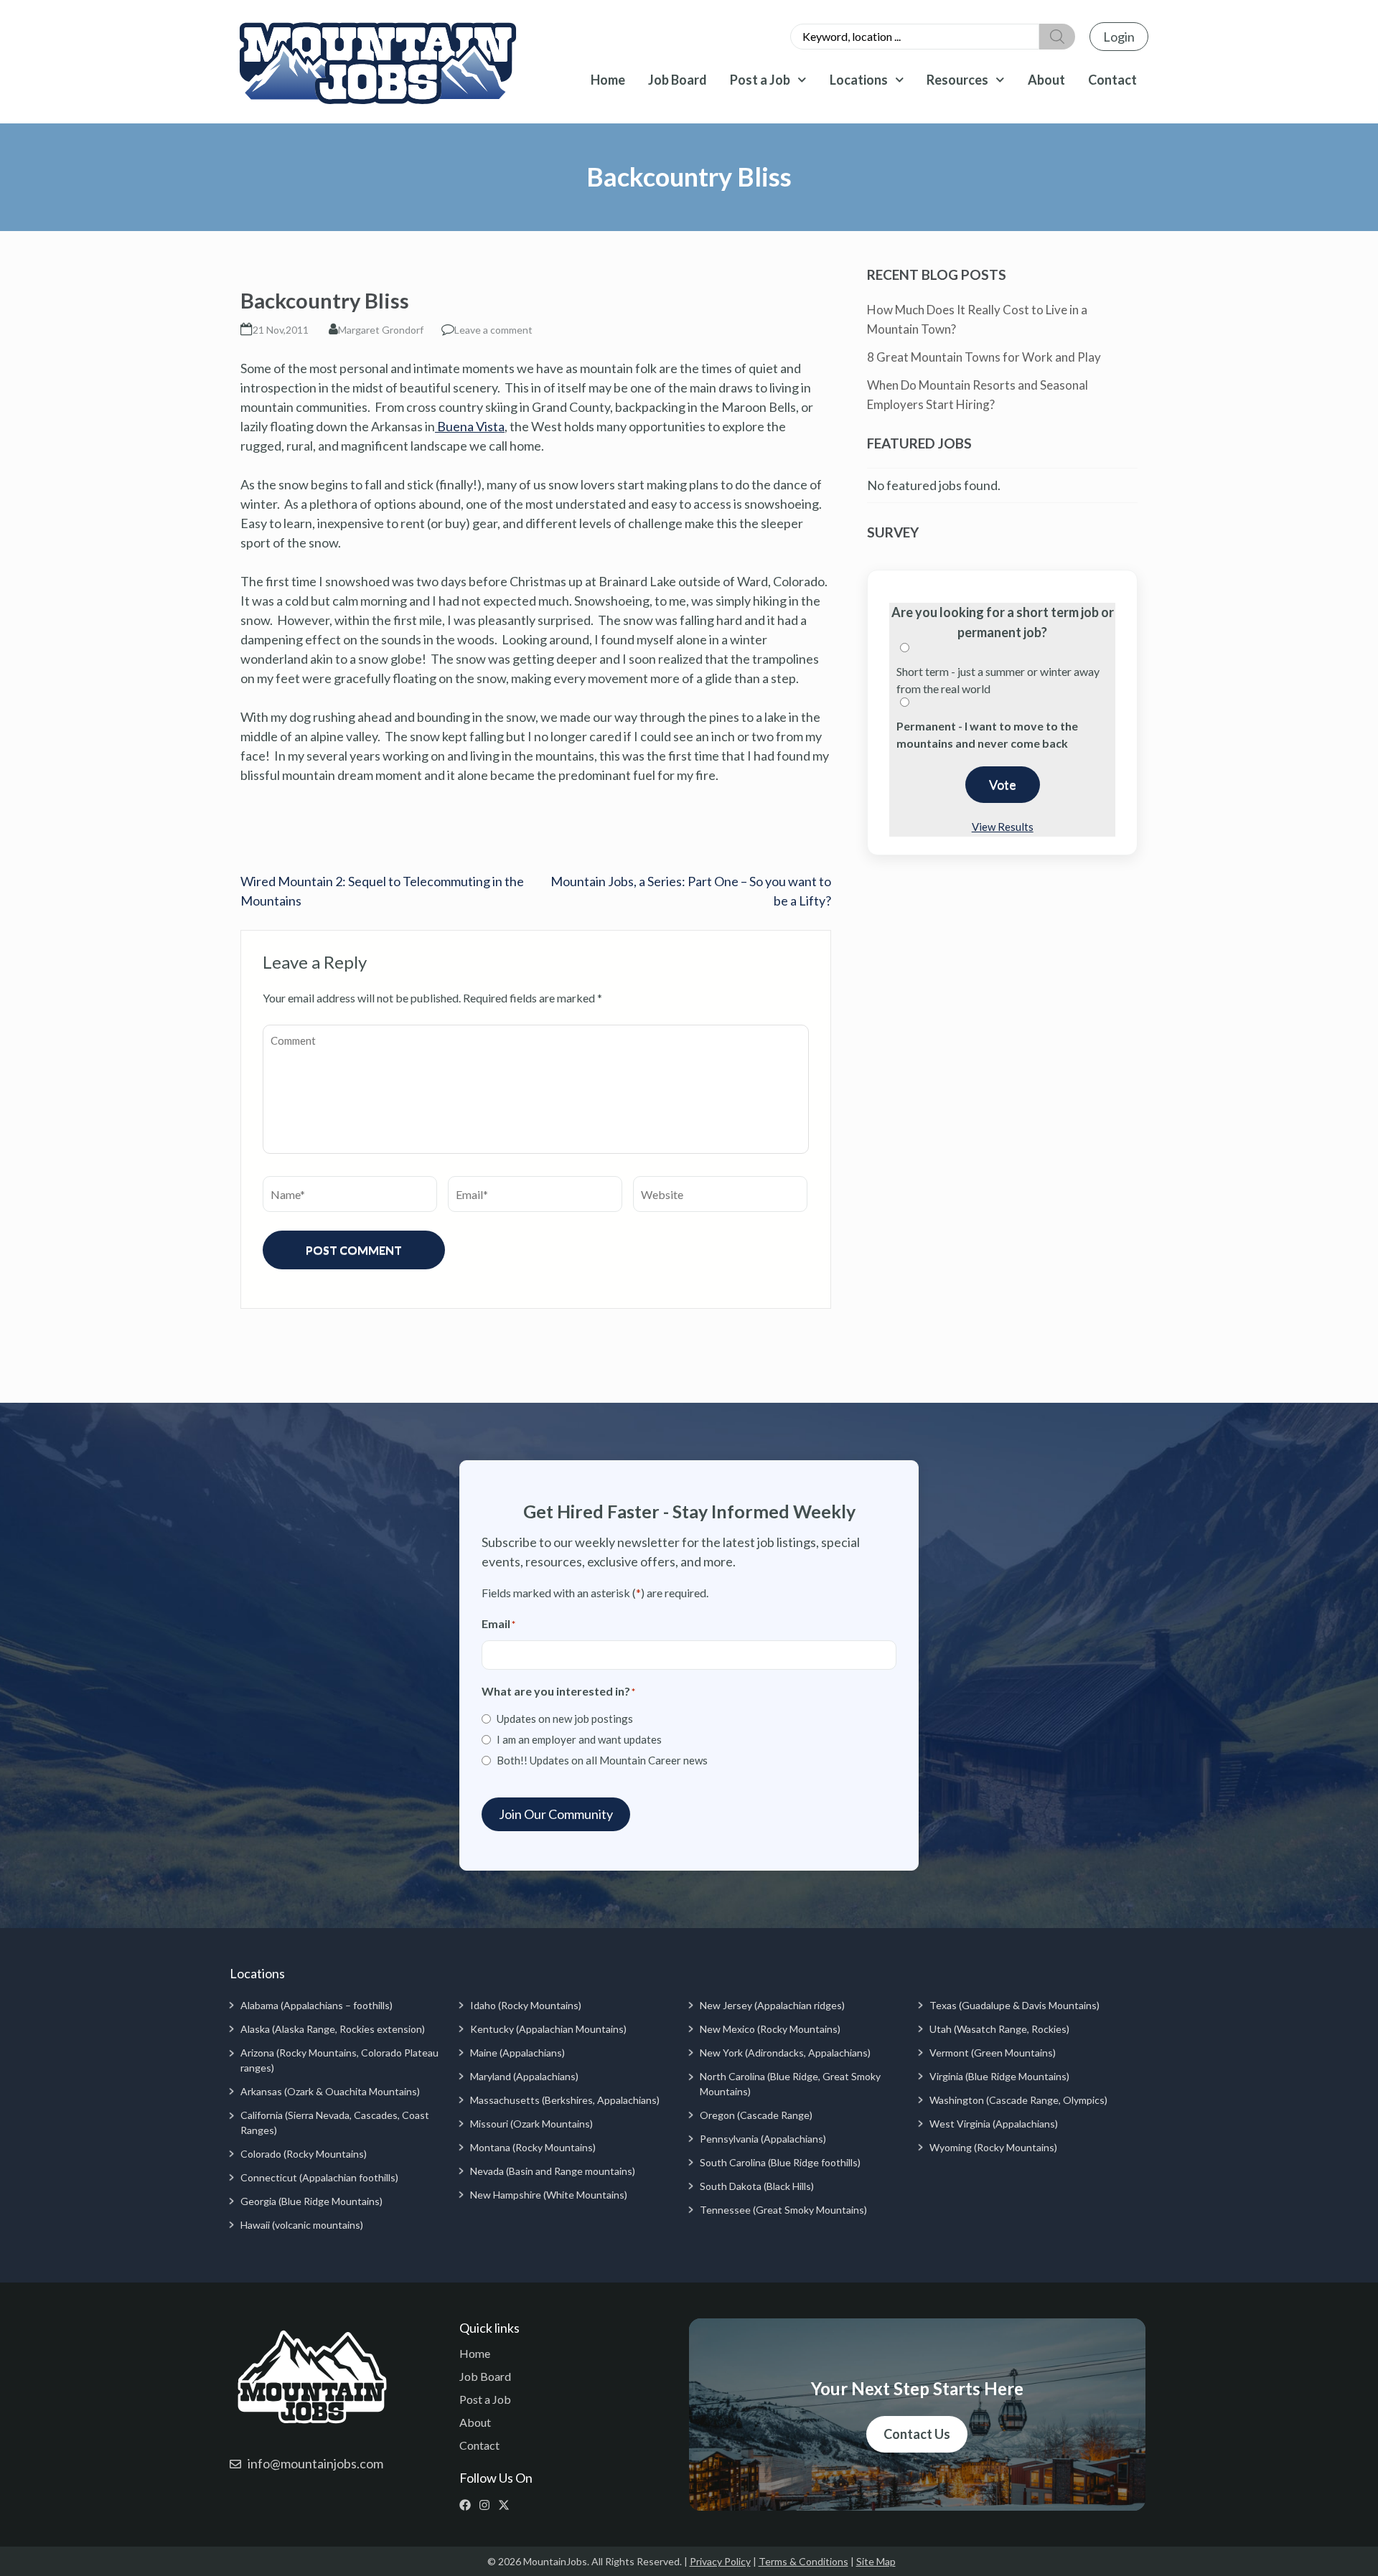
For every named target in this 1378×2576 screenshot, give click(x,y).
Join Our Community (556, 1814)
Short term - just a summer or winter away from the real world (998, 680)
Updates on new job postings (565, 1719)
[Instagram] (488, 2505)
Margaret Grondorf (381, 330)
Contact (1112, 80)
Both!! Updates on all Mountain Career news (602, 1760)
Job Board (678, 80)
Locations (859, 80)
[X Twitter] (507, 2505)
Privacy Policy (720, 2561)
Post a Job (760, 80)
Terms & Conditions (803, 2561)
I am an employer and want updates (579, 1739)
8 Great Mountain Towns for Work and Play (984, 357)
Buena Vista (470, 426)
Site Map (876, 2561)
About (1046, 80)
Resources (957, 80)
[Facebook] (468, 2505)
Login (1119, 37)
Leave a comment (493, 330)
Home (608, 80)
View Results (1003, 827)
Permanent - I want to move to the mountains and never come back (987, 734)
